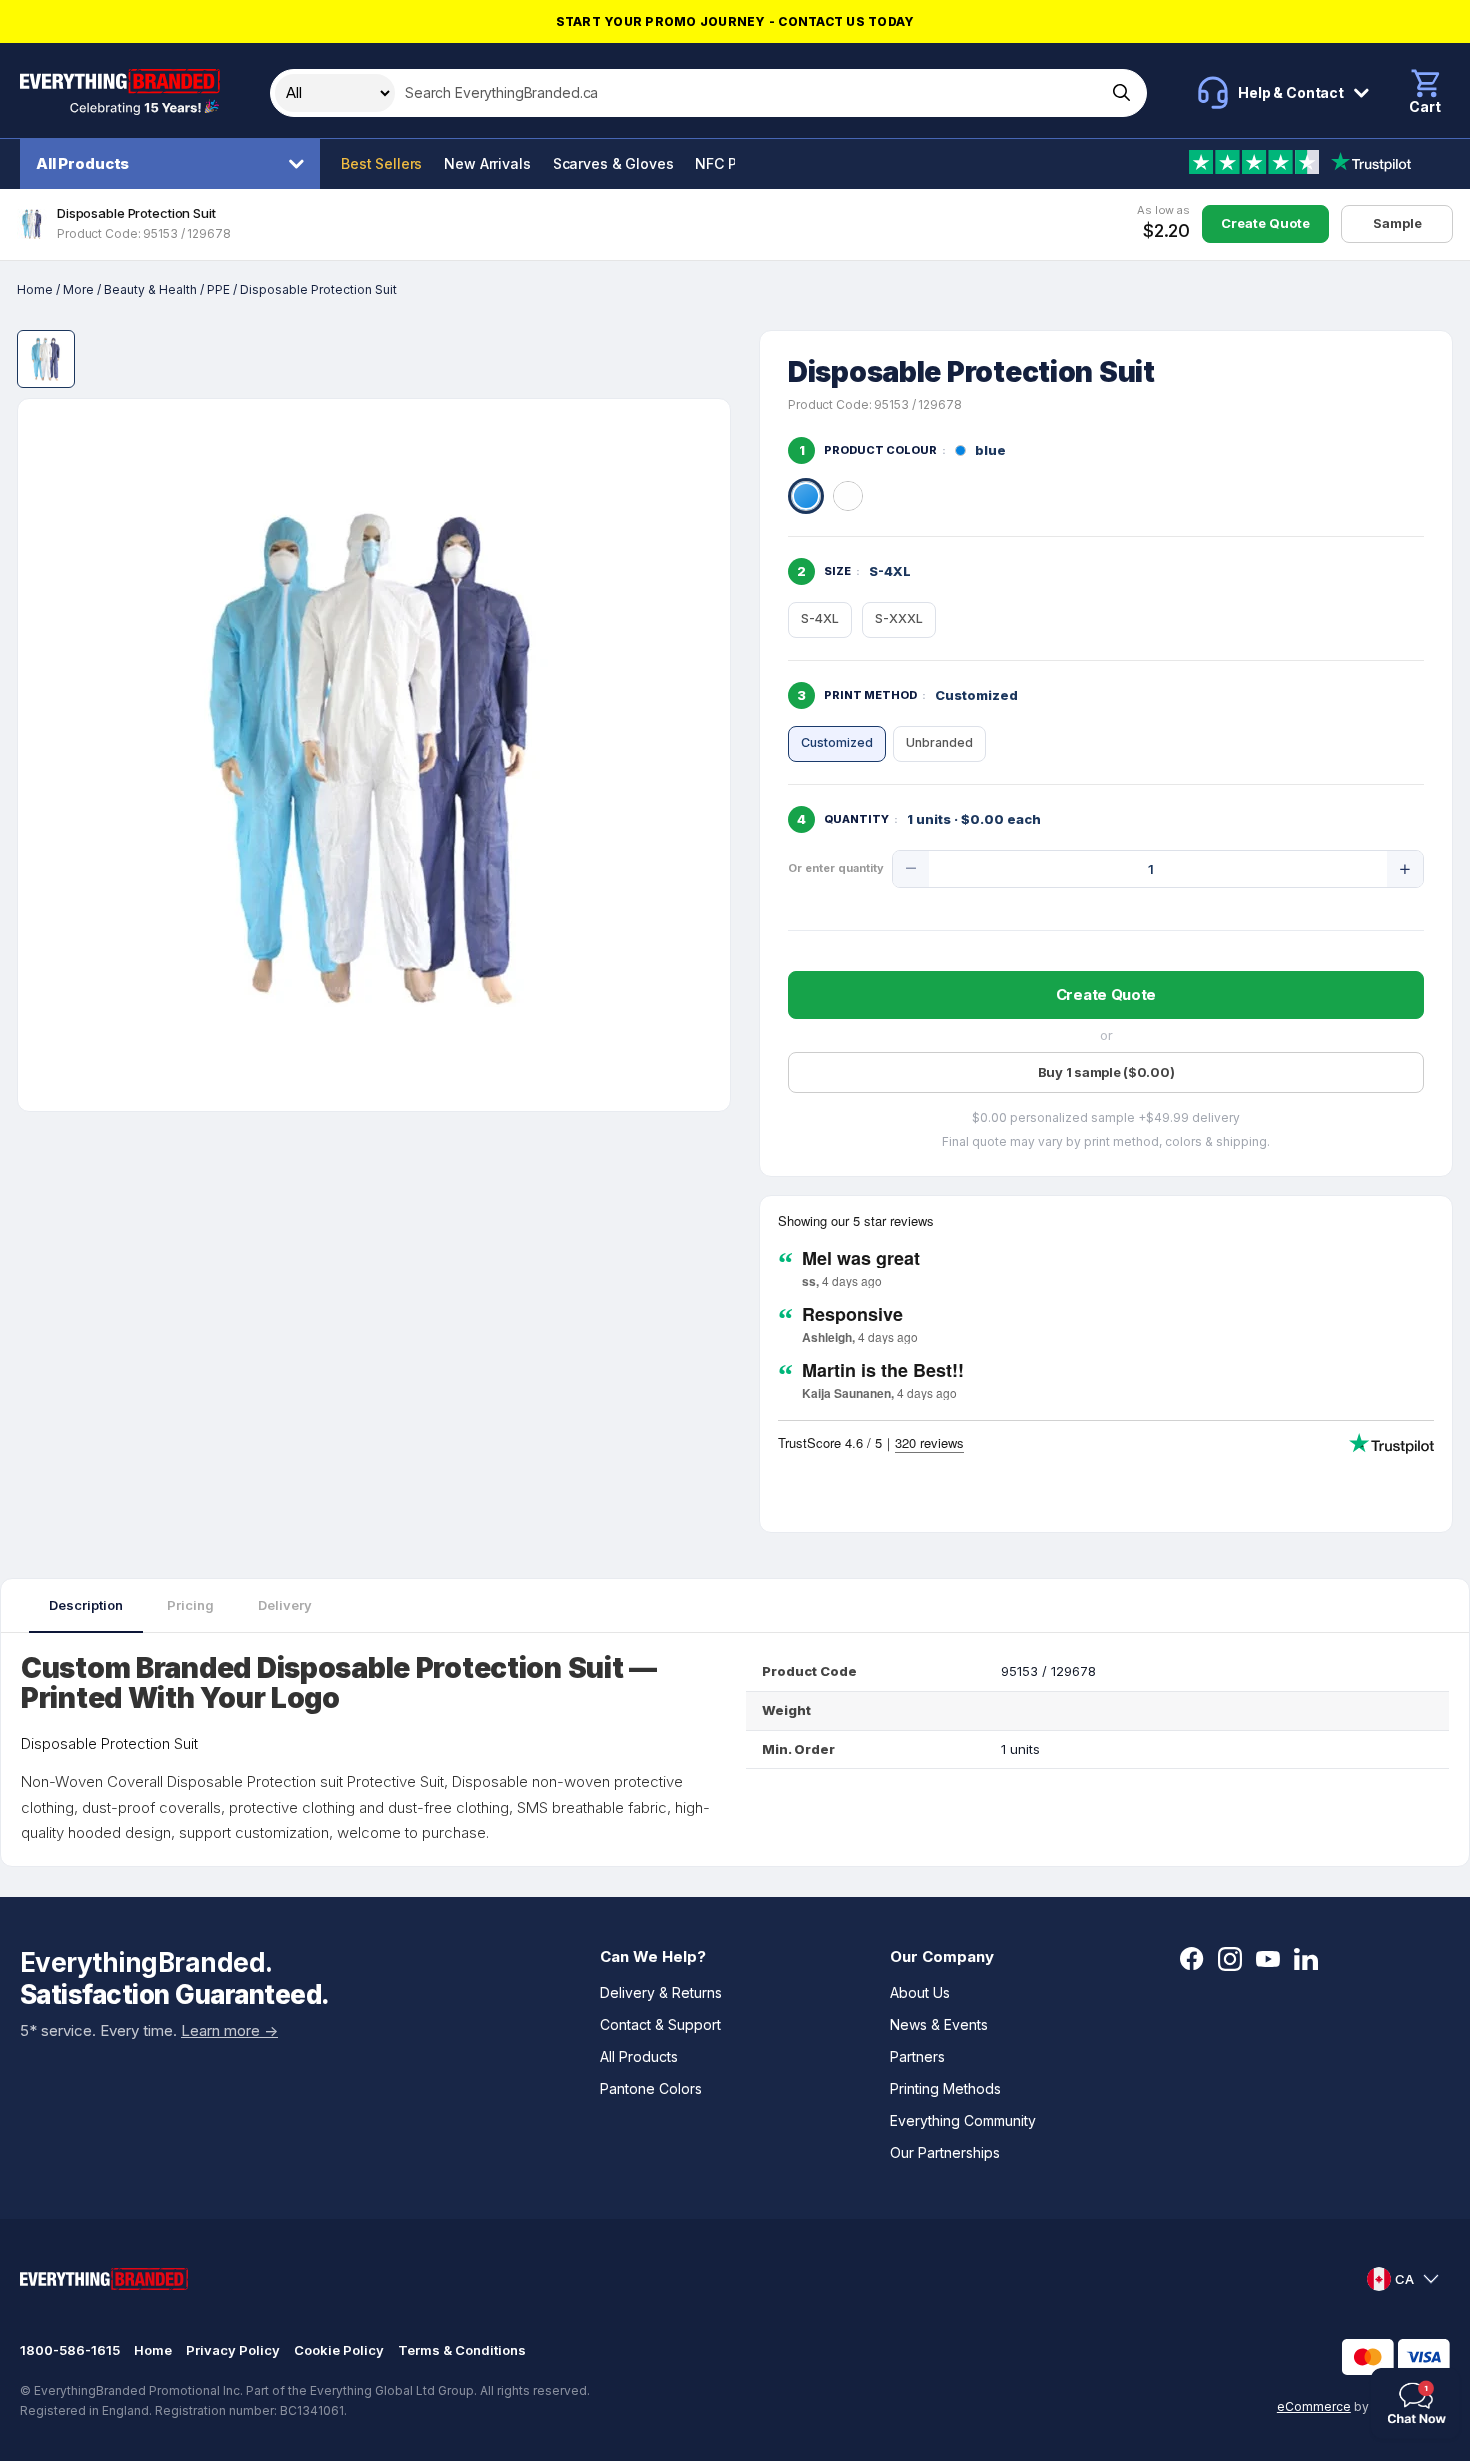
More (78, 289)
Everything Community (963, 2120)
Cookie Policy (339, 2350)
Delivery (285, 1605)
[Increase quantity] (1405, 869)
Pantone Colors (651, 2088)
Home (35, 289)
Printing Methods (945, 2088)
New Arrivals (487, 163)
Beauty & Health (150, 289)
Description (86, 1605)
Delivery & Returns (661, 1992)
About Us (920, 1992)
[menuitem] (175, 164)
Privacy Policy (233, 2350)
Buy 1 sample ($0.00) (1106, 1072)
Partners (917, 2056)
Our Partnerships (945, 2152)
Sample (1397, 223)
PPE (218, 289)
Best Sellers (381, 163)
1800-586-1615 (70, 2350)
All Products (82, 163)
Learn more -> (229, 2030)
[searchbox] (748, 93)
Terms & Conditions (462, 2350)
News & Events (939, 2024)
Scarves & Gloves (613, 163)
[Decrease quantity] (911, 869)
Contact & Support (660, 2024)
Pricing (190, 1605)
